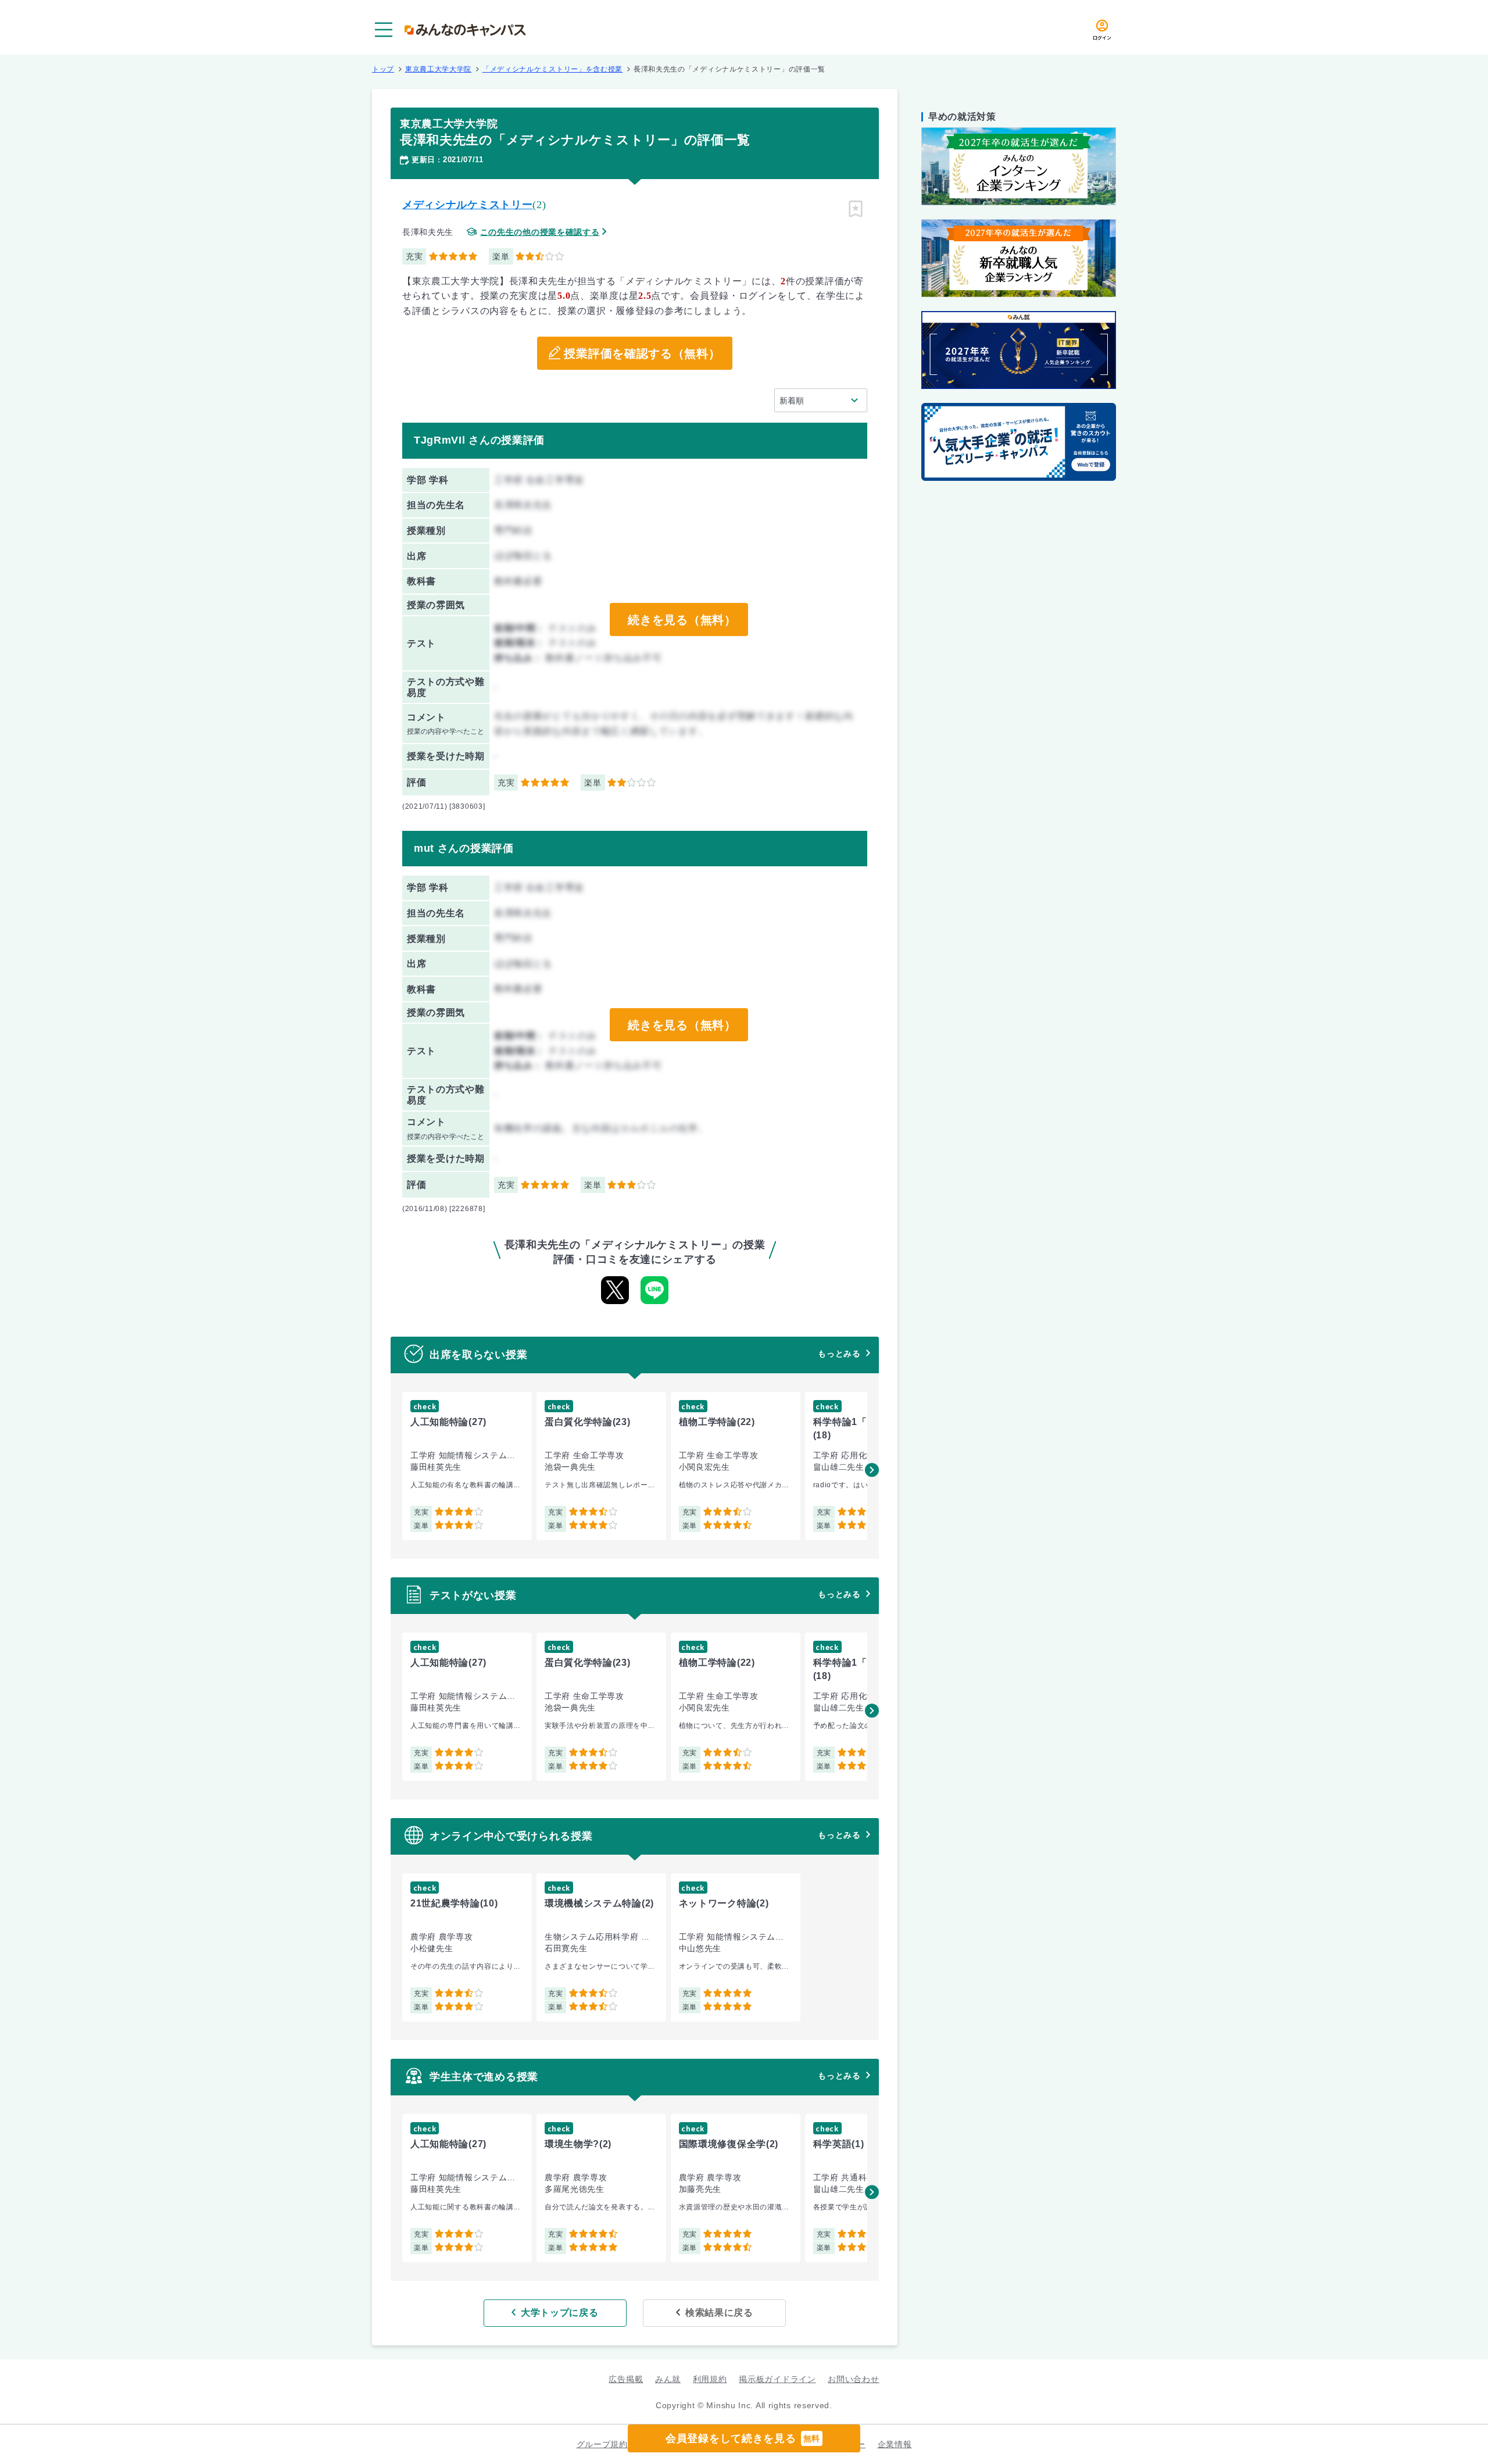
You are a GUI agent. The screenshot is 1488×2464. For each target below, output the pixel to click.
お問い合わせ (853, 2379)
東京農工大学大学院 (438, 69)
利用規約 (710, 2379)
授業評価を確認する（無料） (642, 353)
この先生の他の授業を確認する (540, 232)
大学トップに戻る (560, 2313)
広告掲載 (626, 2379)
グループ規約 (602, 2444)
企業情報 (895, 2444)
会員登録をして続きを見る (743, 2438)
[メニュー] (384, 30)
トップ (383, 69)
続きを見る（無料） (682, 620)
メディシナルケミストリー (467, 205)
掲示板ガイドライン (777, 2379)
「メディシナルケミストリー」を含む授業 (552, 69)
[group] (467, 1466)
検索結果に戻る (719, 2313)
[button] (872, 1470)
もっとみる (839, 1354)
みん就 (668, 2379)
